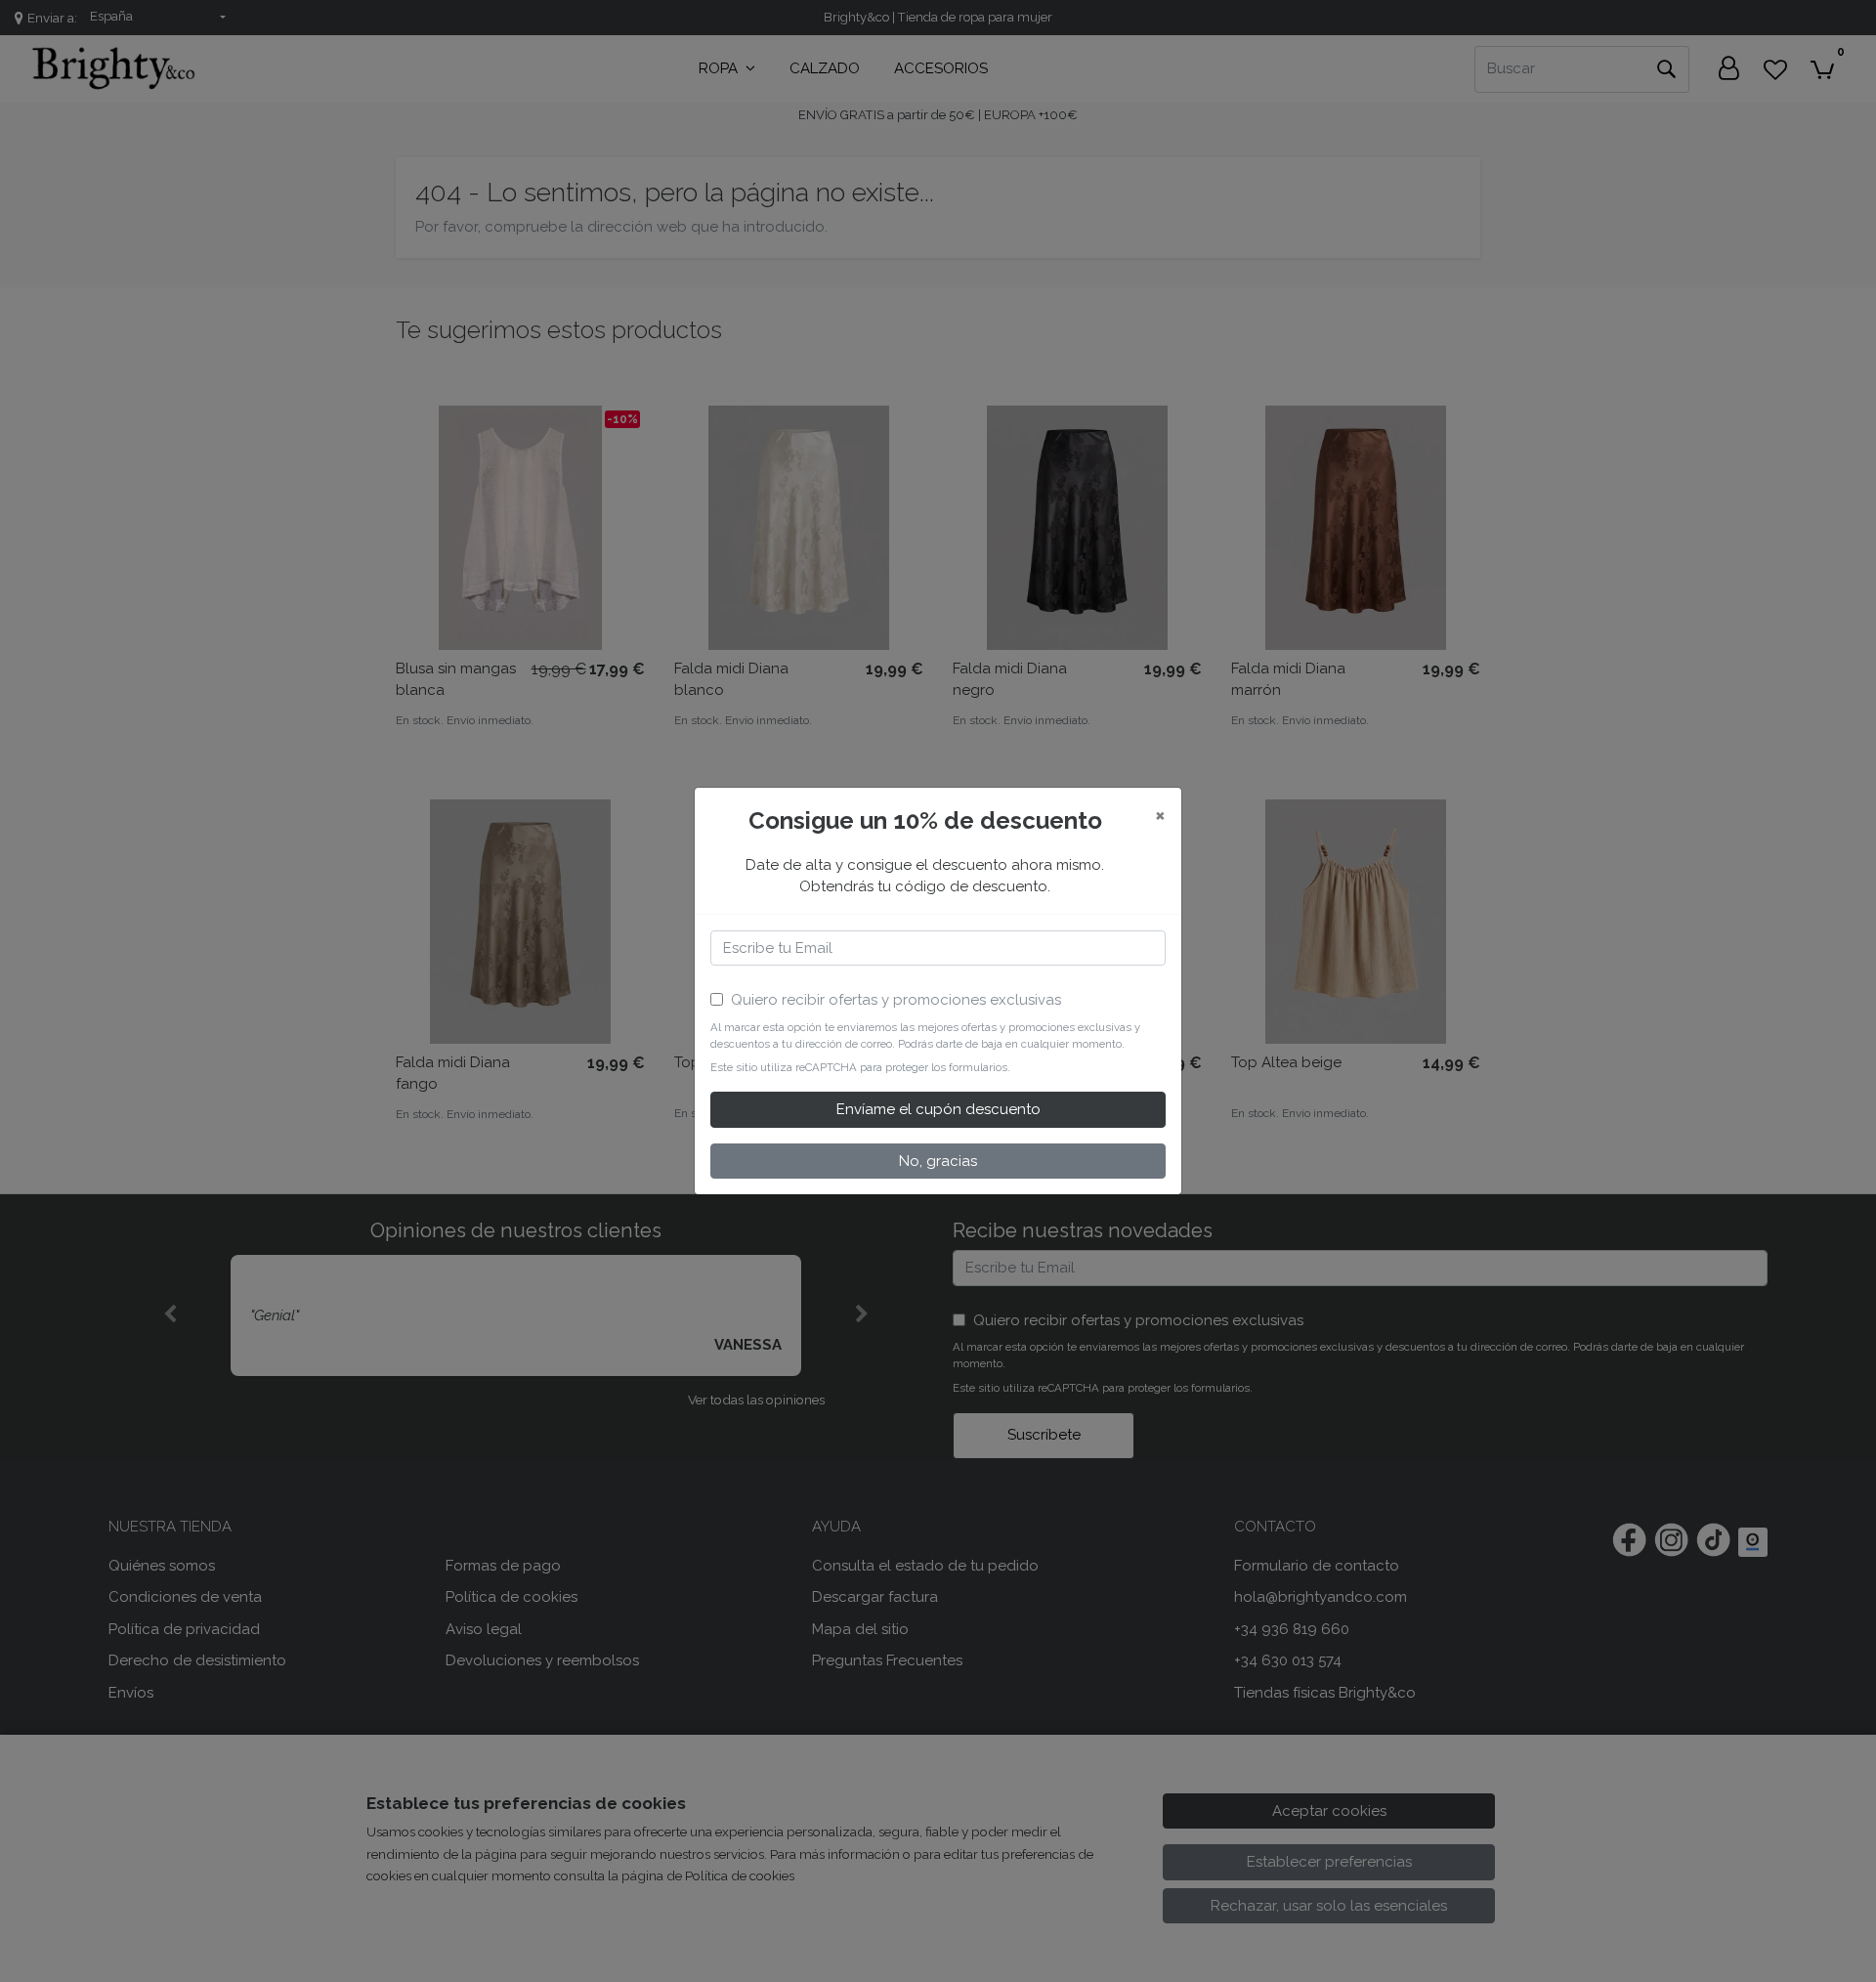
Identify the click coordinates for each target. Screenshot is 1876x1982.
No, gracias (938, 1161)
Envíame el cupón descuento (938, 1109)
